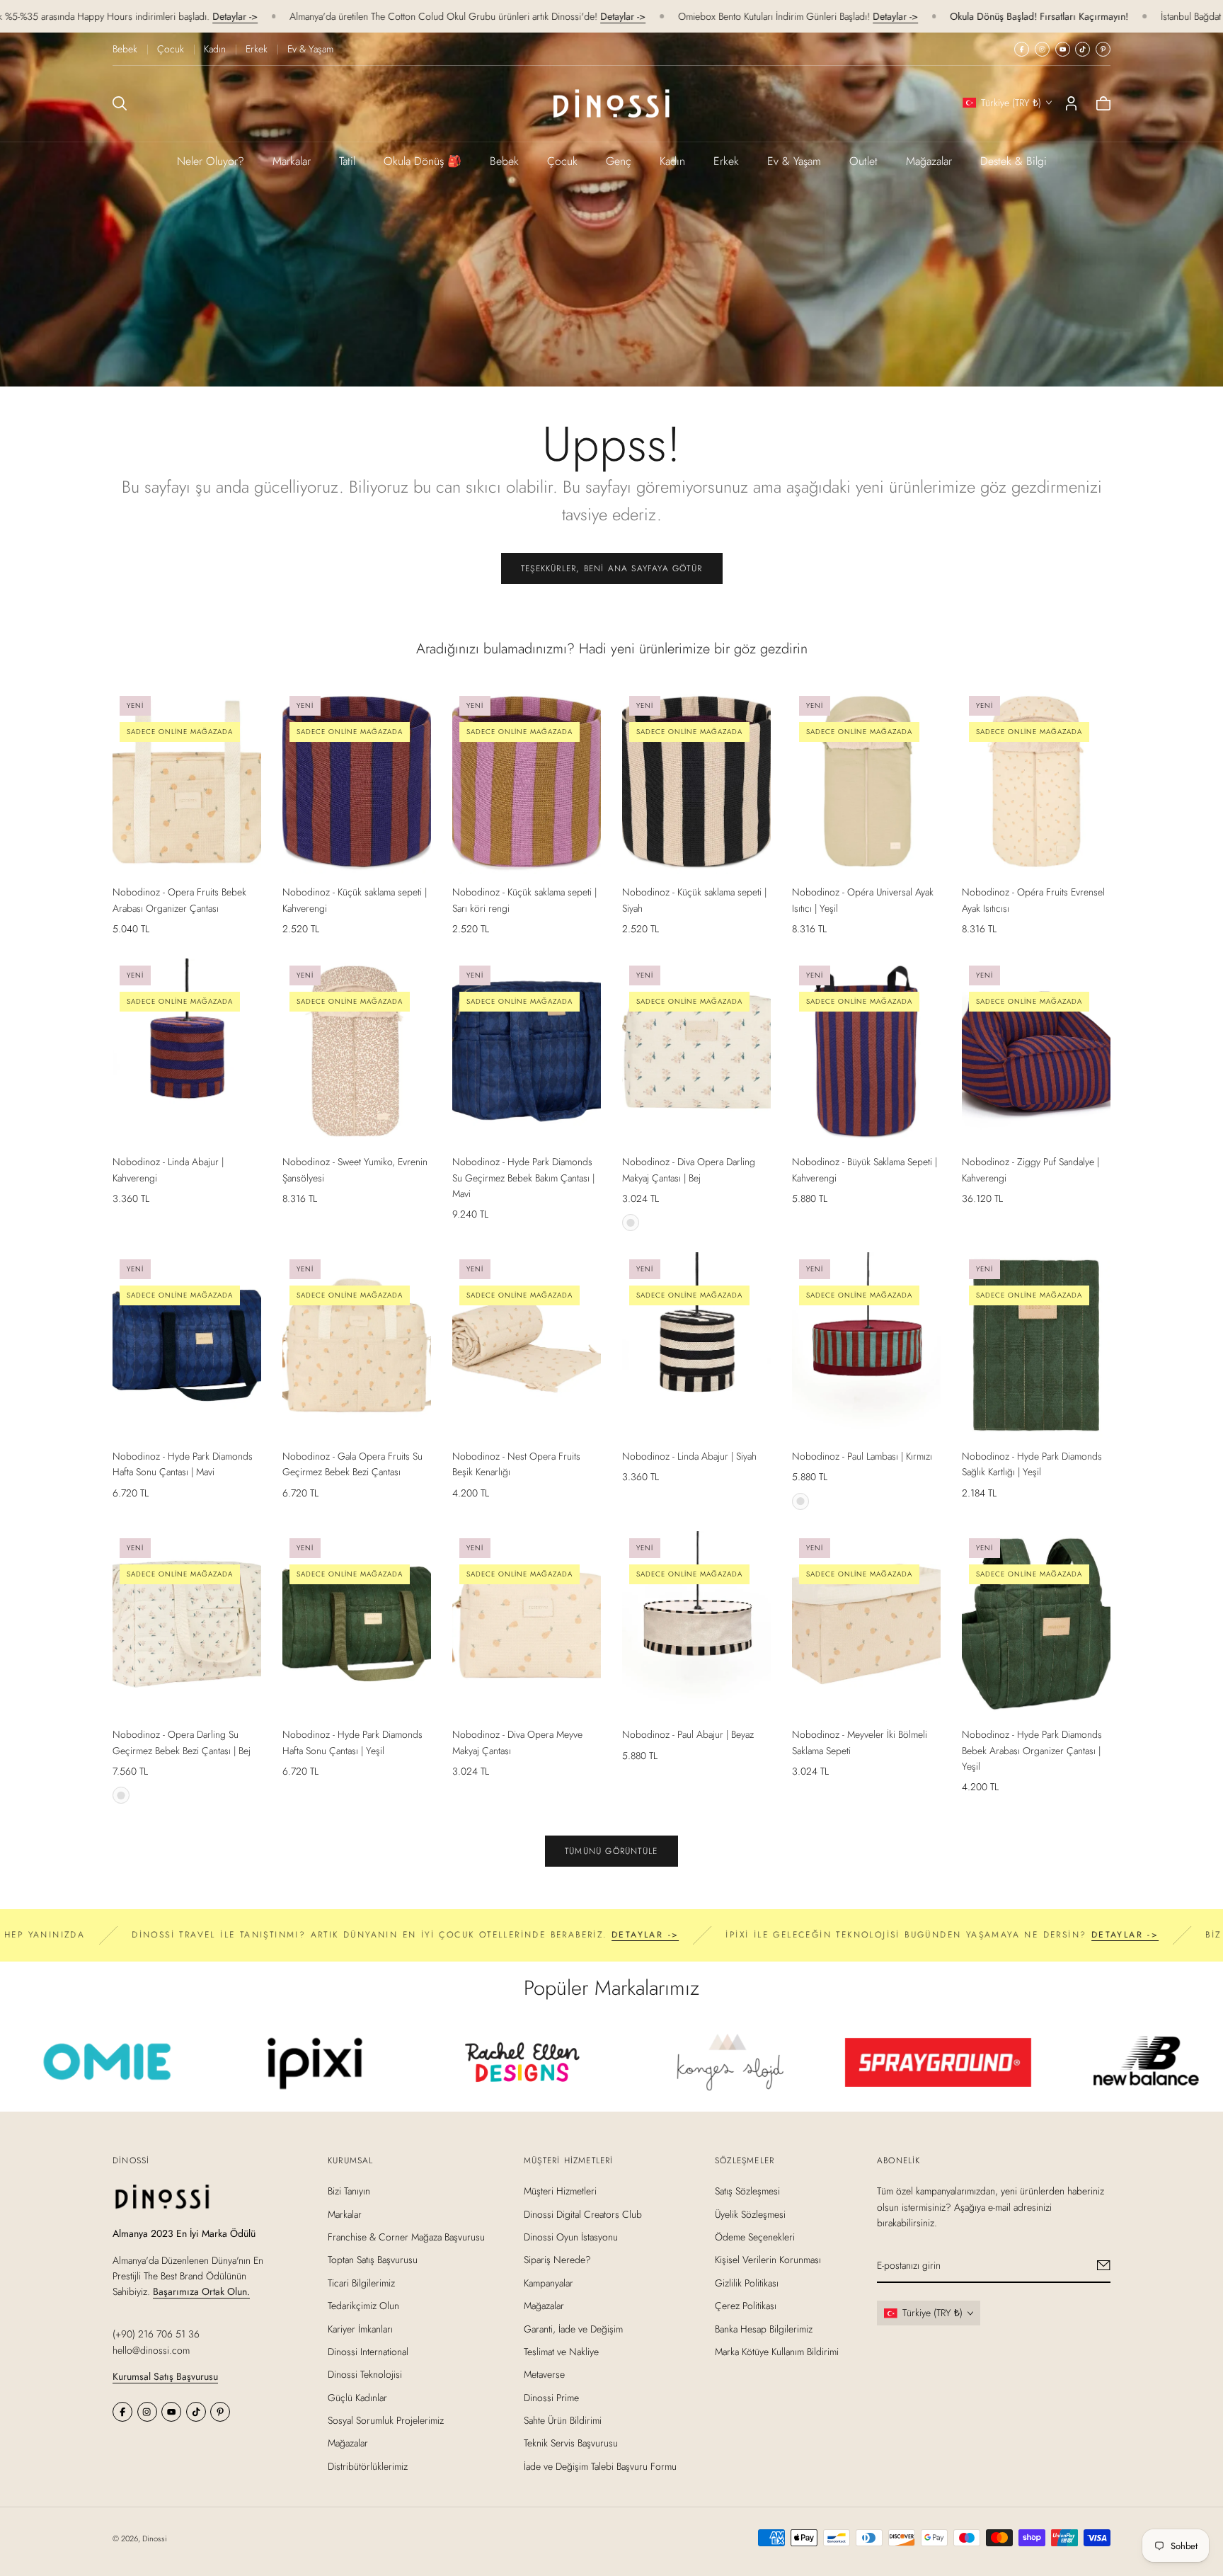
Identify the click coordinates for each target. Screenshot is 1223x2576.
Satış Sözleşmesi (747, 2191)
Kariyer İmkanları (360, 2329)
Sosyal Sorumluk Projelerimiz (386, 2420)
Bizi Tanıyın (349, 2191)
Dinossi (155, 2538)
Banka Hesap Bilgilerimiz (764, 2329)
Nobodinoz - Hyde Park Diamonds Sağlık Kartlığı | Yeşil (1032, 1464)
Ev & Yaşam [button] (794, 161)
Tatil (347, 161)
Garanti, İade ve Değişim (573, 2329)
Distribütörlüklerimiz (368, 2466)
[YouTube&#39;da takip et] (1063, 49)
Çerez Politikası (746, 2306)
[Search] (120, 103)
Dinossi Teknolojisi (365, 2374)
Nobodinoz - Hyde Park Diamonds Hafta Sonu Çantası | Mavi (183, 1464)
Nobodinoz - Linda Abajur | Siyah (689, 1456)
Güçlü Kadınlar (357, 2398)
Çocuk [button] (562, 161)
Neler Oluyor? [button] (211, 161)
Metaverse (544, 2374)
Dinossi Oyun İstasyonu (571, 2237)
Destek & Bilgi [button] (1014, 161)
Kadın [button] (672, 161)
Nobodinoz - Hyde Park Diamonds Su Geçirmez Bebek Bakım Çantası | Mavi (523, 1178)
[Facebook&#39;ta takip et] (1022, 49)
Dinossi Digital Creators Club (583, 2214)
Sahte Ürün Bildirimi (563, 2420)
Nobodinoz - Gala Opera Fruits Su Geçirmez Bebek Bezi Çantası (352, 1464)
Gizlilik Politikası (747, 2283)
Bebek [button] (504, 161)
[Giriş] (1071, 103)
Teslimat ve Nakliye (561, 2352)
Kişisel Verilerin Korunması (768, 2260)
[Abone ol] (1104, 2265)
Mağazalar (929, 161)
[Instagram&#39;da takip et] (1042, 49)
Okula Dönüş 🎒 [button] (423, 161)
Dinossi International (368, 2352)
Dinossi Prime (551, 2398)
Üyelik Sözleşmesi (750, 2214)
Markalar (292, 161)
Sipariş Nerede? (557, 2260)
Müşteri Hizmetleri (560, 2191)
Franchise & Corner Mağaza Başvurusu (406, 2237)
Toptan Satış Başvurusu (373, 2260)
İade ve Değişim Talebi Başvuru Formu (600, 2466)
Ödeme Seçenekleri (755, 2237)
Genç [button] (619, 161)
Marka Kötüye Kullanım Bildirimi (777, 2352)
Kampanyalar (549, 2283)
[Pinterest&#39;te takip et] (1103, 49)
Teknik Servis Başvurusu (571, 2444)
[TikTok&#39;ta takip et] (1083, 49)
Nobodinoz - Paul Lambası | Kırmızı (862, 1456)
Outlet (863, 161)
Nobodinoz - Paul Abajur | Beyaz (688, 1734)
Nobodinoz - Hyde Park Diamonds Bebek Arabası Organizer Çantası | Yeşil (1032, 1750)
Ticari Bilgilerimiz (361, 2283)
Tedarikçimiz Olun (363, 2306)
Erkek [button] (726, 161)
